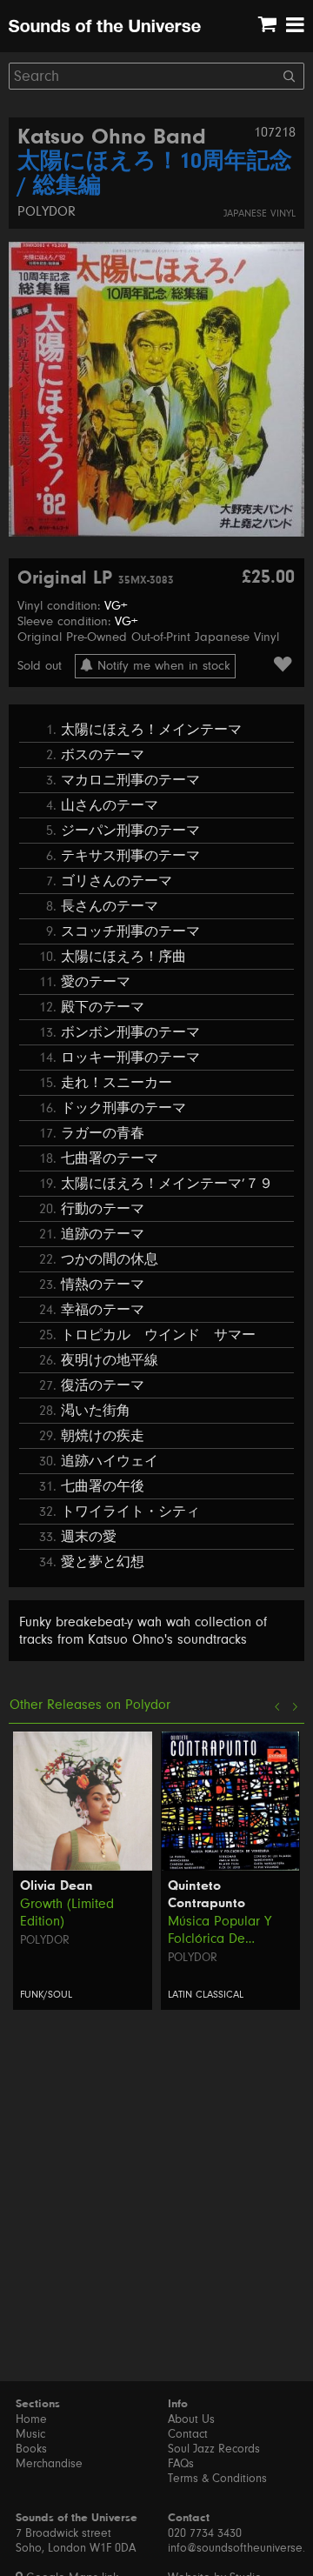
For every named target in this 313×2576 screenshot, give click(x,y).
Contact (188, 2434)
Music (30, 2434)
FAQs (181, 2464)
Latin (180, 1995)
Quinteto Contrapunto (206, 1895)
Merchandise (49, 2464)
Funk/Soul (46, 1995)
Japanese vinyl (260, 214)
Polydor (47, 211)
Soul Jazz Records (214, 2449)
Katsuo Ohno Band (112, 138)
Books (31, 2449)
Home (31, 2419)
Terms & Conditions (217, 2479)
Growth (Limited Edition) (67, 1912)
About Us (191, 2419)
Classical (220, 1995)
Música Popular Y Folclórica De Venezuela (220, 1930)
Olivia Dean (57, 1886)
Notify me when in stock (162, 666)
